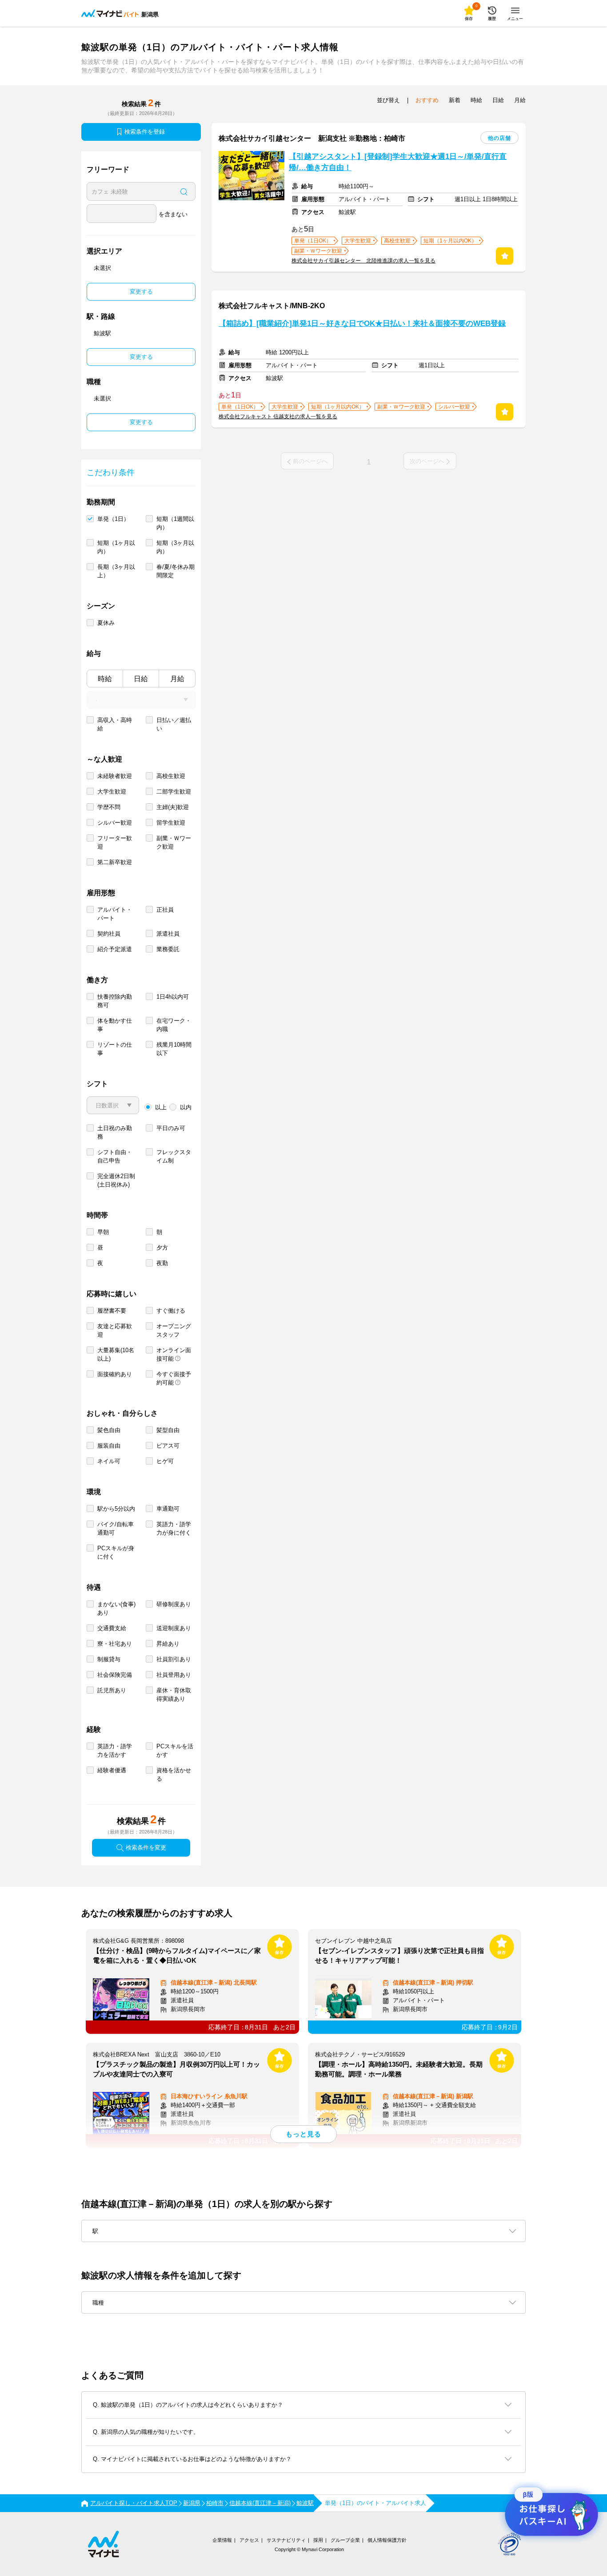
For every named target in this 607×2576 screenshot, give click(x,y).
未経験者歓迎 (115, 776)
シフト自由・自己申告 (115, 1156)
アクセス (249, 2540)
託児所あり (112, 1690)
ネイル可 (109, 1461)
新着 (455, 100)
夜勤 (162, 1263)
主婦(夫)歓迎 (173, 807)
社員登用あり (174, 1675)
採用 (318, 2540)
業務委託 (168, 949)
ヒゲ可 (165, 1461)
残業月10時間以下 (174, 1049)
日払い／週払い (174, 724)
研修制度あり (174, 1604)
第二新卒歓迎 (115, 862)
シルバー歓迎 (115, 823)
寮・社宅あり (115, 1644)
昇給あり (168, 1644)
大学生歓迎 (112, 792)
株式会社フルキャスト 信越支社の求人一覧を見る (278, 417)
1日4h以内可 (173, 997)
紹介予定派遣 (115, 949)
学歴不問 (109, 807)
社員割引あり (174, 1659)
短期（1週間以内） (175, 523)
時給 (105, 679)
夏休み (106, 623)
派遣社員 (168, 934)
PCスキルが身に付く (116, 1552)
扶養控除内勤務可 (115, 1001)
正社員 (165, 910)
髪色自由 (109, 1430)
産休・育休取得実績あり (174, 1695)
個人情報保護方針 (387, 2540)
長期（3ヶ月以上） (116, 571)
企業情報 (222, 2540)
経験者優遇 (112, 1770)
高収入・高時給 (115, 724)
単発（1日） (113, 519)
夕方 (162, 1248)
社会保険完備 (115, 1675)
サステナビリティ (286, 2540)
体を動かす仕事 (115, 1025)
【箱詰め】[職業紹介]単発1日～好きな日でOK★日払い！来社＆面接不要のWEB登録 (362, 323)
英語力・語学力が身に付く (174, 1528)
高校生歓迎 (171, 776)
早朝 (103, 1232)
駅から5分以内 (116, 1509)
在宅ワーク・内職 (174, 1025)
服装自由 (109, 1446)
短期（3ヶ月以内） (175, 547)
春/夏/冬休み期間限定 (176, 571)
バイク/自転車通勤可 (116, 1528)
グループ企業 (345, 2540)
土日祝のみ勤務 (115, 1132)
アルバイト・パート (115, 914)
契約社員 (109, 934)
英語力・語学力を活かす (115, 1750)
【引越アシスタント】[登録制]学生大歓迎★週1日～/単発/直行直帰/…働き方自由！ (398, 162)
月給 (177, 679)
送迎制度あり (174, 1628)
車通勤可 (168, 1509)
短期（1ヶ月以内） (116, 547)
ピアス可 (168, 1446)
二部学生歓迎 (174, 792)
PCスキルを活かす (175, 1750)
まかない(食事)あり (116, 1608)
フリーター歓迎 (115, 842)
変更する (141, 292)
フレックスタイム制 (174, 1156)
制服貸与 (109, 1659)
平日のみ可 (171, 1128)
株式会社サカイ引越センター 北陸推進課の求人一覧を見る (363, 261)
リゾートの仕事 (115, 1049)
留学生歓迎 (171, 823)
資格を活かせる (174, 1774)
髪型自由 (168, 1430)
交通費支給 (112, 1628)
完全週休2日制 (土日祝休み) (116, 1180)
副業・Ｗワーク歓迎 (174, 842)
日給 (141, 679)
